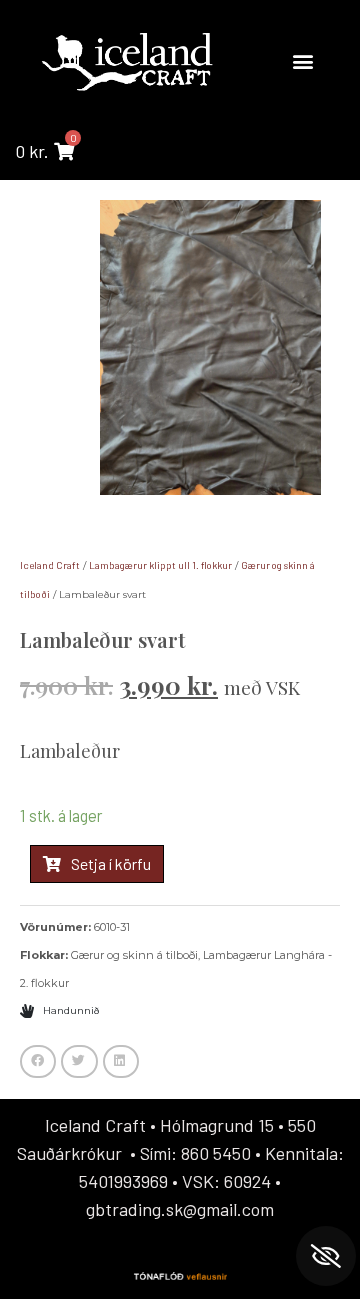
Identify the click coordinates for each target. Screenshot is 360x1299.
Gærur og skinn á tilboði (134, 955)
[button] (302, 61)
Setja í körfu (111, 863)
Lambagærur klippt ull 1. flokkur (160, 565)
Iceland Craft (50, 565)
